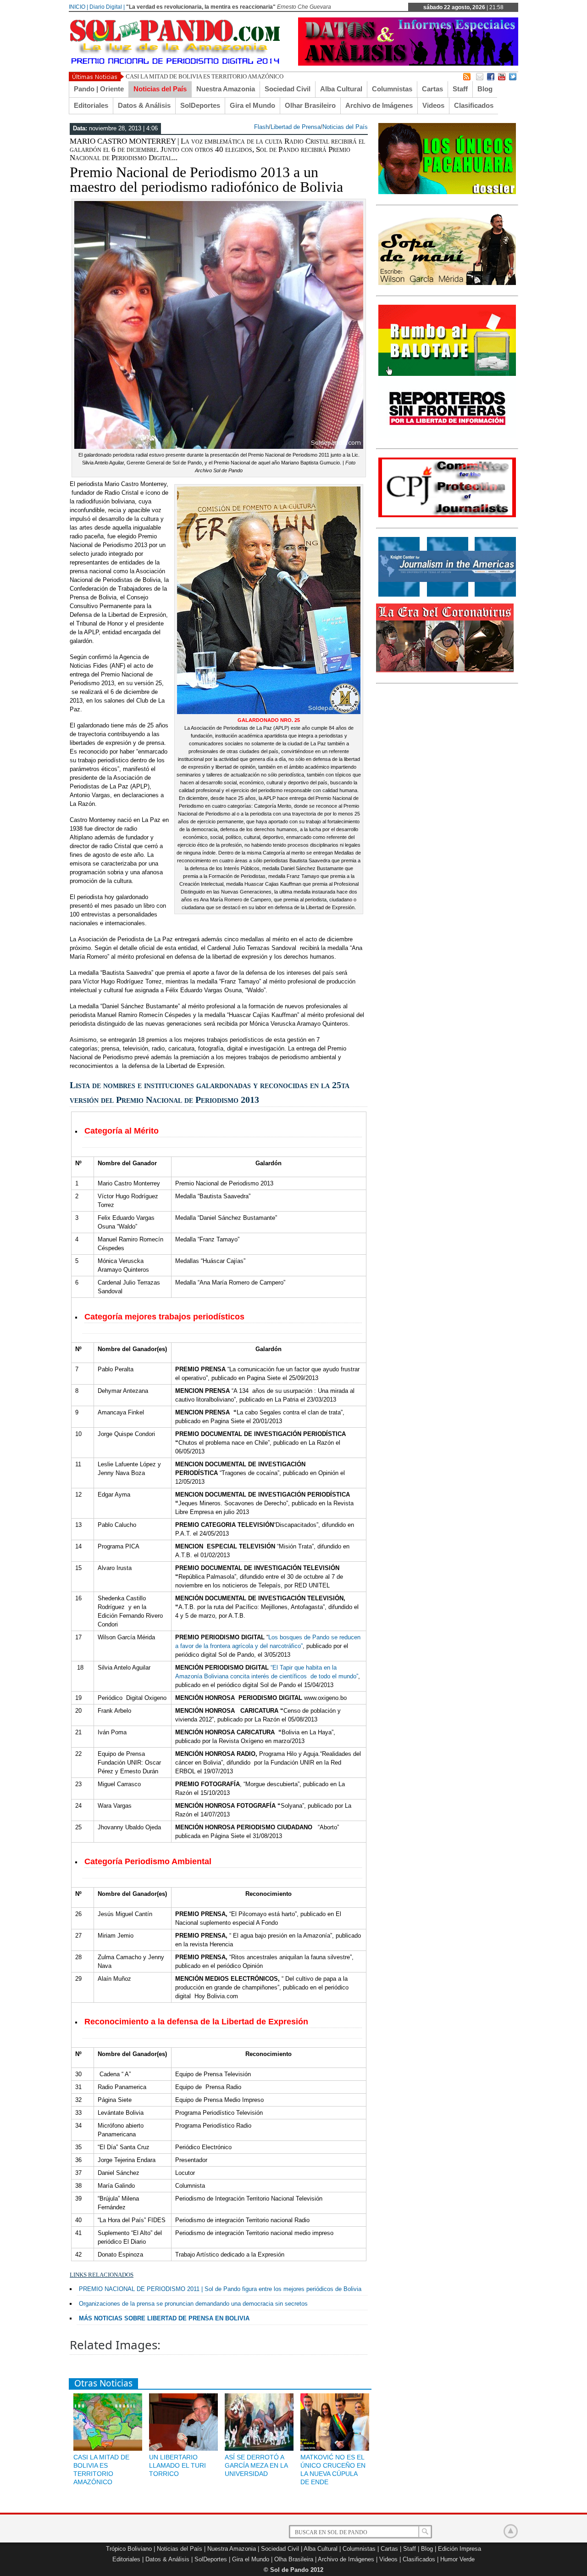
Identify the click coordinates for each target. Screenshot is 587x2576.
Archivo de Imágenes (379, 105)
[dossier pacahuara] (447, 192)
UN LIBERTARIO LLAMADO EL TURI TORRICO (177, 2465)
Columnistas (392, 89)
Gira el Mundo (252, 105)
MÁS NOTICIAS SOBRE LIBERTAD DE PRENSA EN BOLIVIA (164, 2318)
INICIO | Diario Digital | (97, 7)
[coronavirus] (445, 671)
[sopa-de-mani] (447, 283)
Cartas (432, 89)
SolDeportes (200, 105)
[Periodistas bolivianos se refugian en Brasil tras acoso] (447, 595)
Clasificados (474, 105)
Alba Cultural (341, 89)
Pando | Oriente (99, 89)
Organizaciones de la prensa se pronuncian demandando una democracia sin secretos (193, 2304)
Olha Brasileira (294, 2559)
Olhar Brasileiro (310, 105)
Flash (261, 127)
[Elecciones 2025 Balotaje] (447, 374)
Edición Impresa (460, 2549)
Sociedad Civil (288, 89)
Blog (485, 89)
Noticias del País (160, 89)
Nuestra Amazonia (226, 89)
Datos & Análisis (144, 105)
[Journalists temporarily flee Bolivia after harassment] (447, 515)
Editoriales (91, 105)
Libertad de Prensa (296, 127)
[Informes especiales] (408, 64)
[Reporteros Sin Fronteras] (447, 436)
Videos (433, 105)
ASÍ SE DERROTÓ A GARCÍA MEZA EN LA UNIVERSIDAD (256, 2465)
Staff (460, 89)
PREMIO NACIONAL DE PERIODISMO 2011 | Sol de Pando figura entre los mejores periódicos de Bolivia (220, 2289)
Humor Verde (457, 2559)
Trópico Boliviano (129, 2549)
